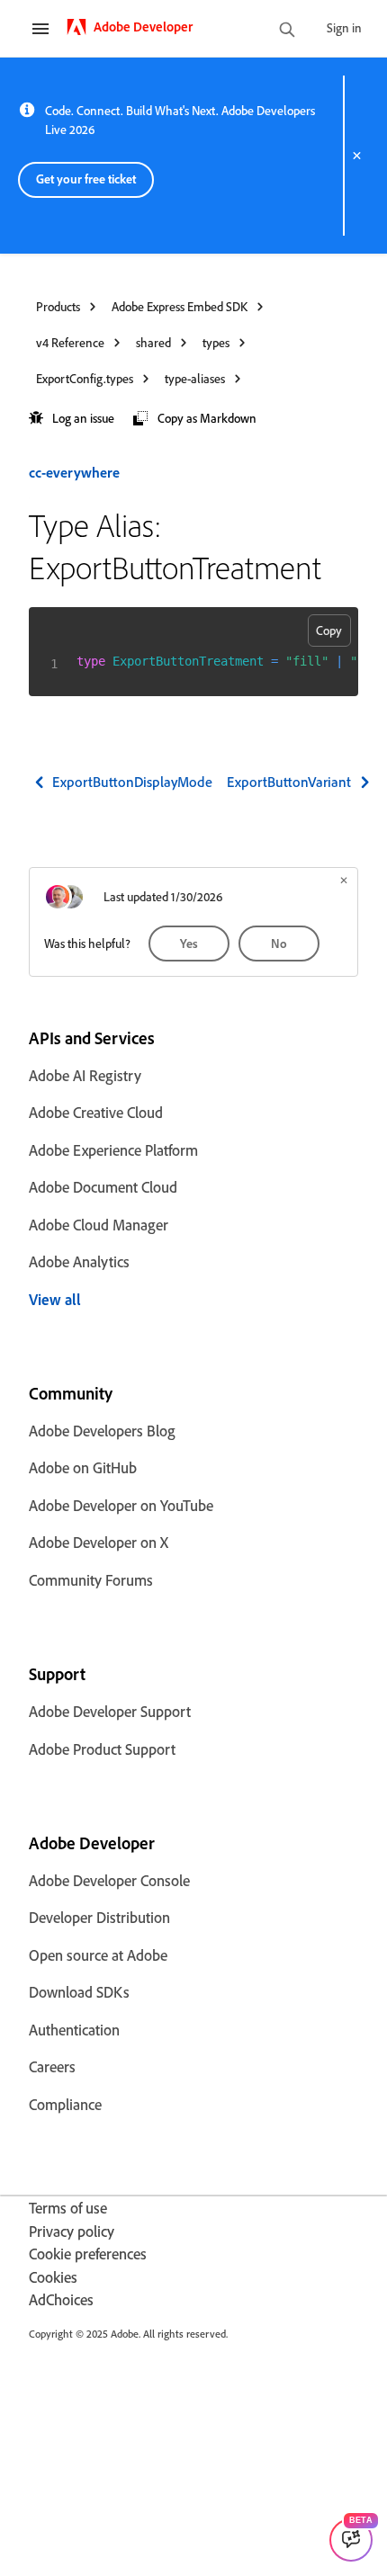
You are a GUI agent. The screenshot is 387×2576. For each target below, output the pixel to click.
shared (153, 342)
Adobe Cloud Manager (99, 1225)
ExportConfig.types (85, 378)
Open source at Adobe (98, 1955)
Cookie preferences (88, 2254)
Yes (189, 943)
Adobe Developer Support (110, 1711)
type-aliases (195, 378)
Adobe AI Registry (85, 1075)
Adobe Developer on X (99, 1542)
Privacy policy (72, 2231)
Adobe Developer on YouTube (121, 1505)
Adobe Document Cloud (103, 1187)
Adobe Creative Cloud (96, 1112)
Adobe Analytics (79, 1261)
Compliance (65, 2104)
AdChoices (61, 2299)
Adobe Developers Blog (102, 1431)
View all (55, 1299)
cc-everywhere (74, 472)
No (279, 943)
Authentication (74, 2030)
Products (58, 306)
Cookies (53, 2277)
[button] (72, 419)
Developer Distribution (99, 1917)
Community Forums (91, 1580)
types (216, 342)
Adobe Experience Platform (113, 1150)
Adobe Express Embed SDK (180, 306)
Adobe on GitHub (83, 1467)
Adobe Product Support (102, 1749)
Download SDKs (79, 1992)
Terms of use (68, 2208)
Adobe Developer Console (109, 1880)
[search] (287, 31)
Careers (52, 2066)
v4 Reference (70, 342)
